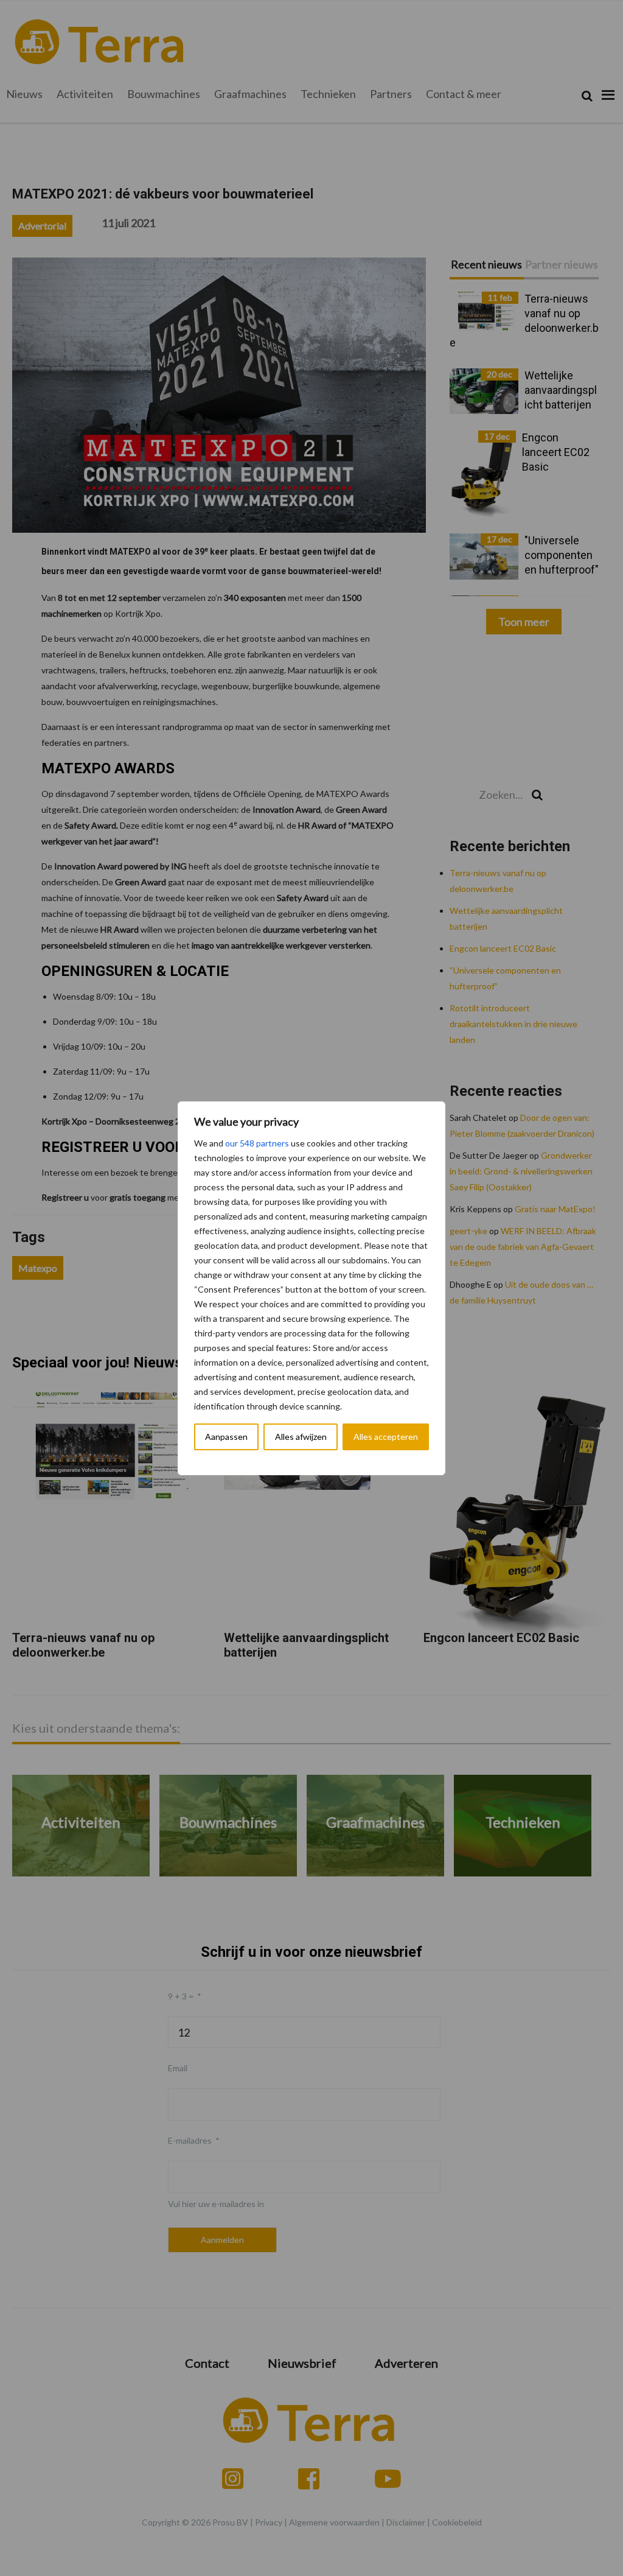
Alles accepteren (386, 1437)
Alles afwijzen (301, 1437)
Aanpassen (226, 1437)
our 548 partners (257, 1143)
